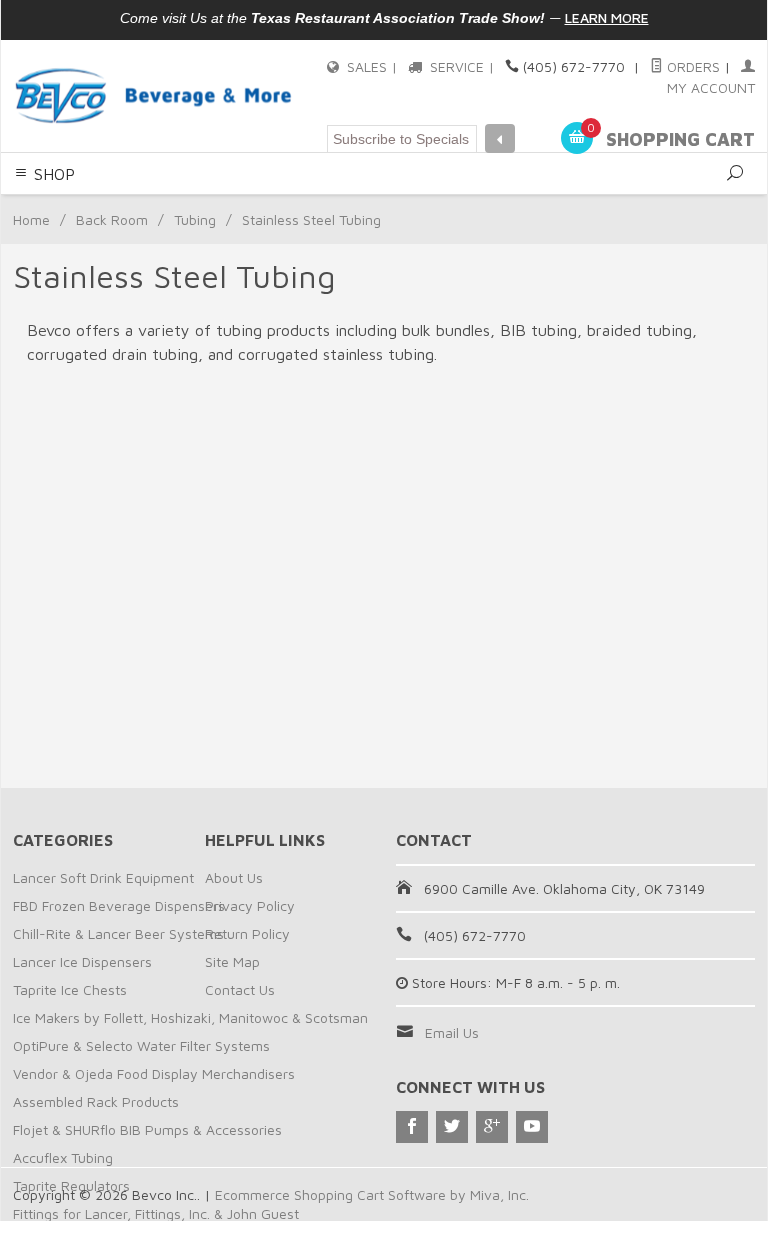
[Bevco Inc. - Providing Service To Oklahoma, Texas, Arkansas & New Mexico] (154, 95)
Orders (691, 66)
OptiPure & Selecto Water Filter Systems (141, 1045)
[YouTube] (532, 1127)
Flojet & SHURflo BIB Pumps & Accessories (147, 1129)
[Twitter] (452, 1127)
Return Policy (247, 933)
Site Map (232, 961)
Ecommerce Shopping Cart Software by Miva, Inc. (372, 1194)
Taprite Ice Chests (70, 989)
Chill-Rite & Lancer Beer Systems (118, 933)
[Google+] (492, 1127)
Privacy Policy (250, 905)
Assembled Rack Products (96, 1101)
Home (31, 219)
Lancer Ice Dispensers (82, 961)
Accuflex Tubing (63, 1157)
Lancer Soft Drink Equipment (103, 877)
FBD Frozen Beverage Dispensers (119, 905)
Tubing (195, 219)
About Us (234, 877)
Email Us (452, 1032)
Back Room (112, 219)
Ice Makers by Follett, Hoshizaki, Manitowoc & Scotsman (190, 1017)
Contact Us (240, 989)
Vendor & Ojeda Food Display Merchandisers (154, 1073)
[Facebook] (412, 1127)
